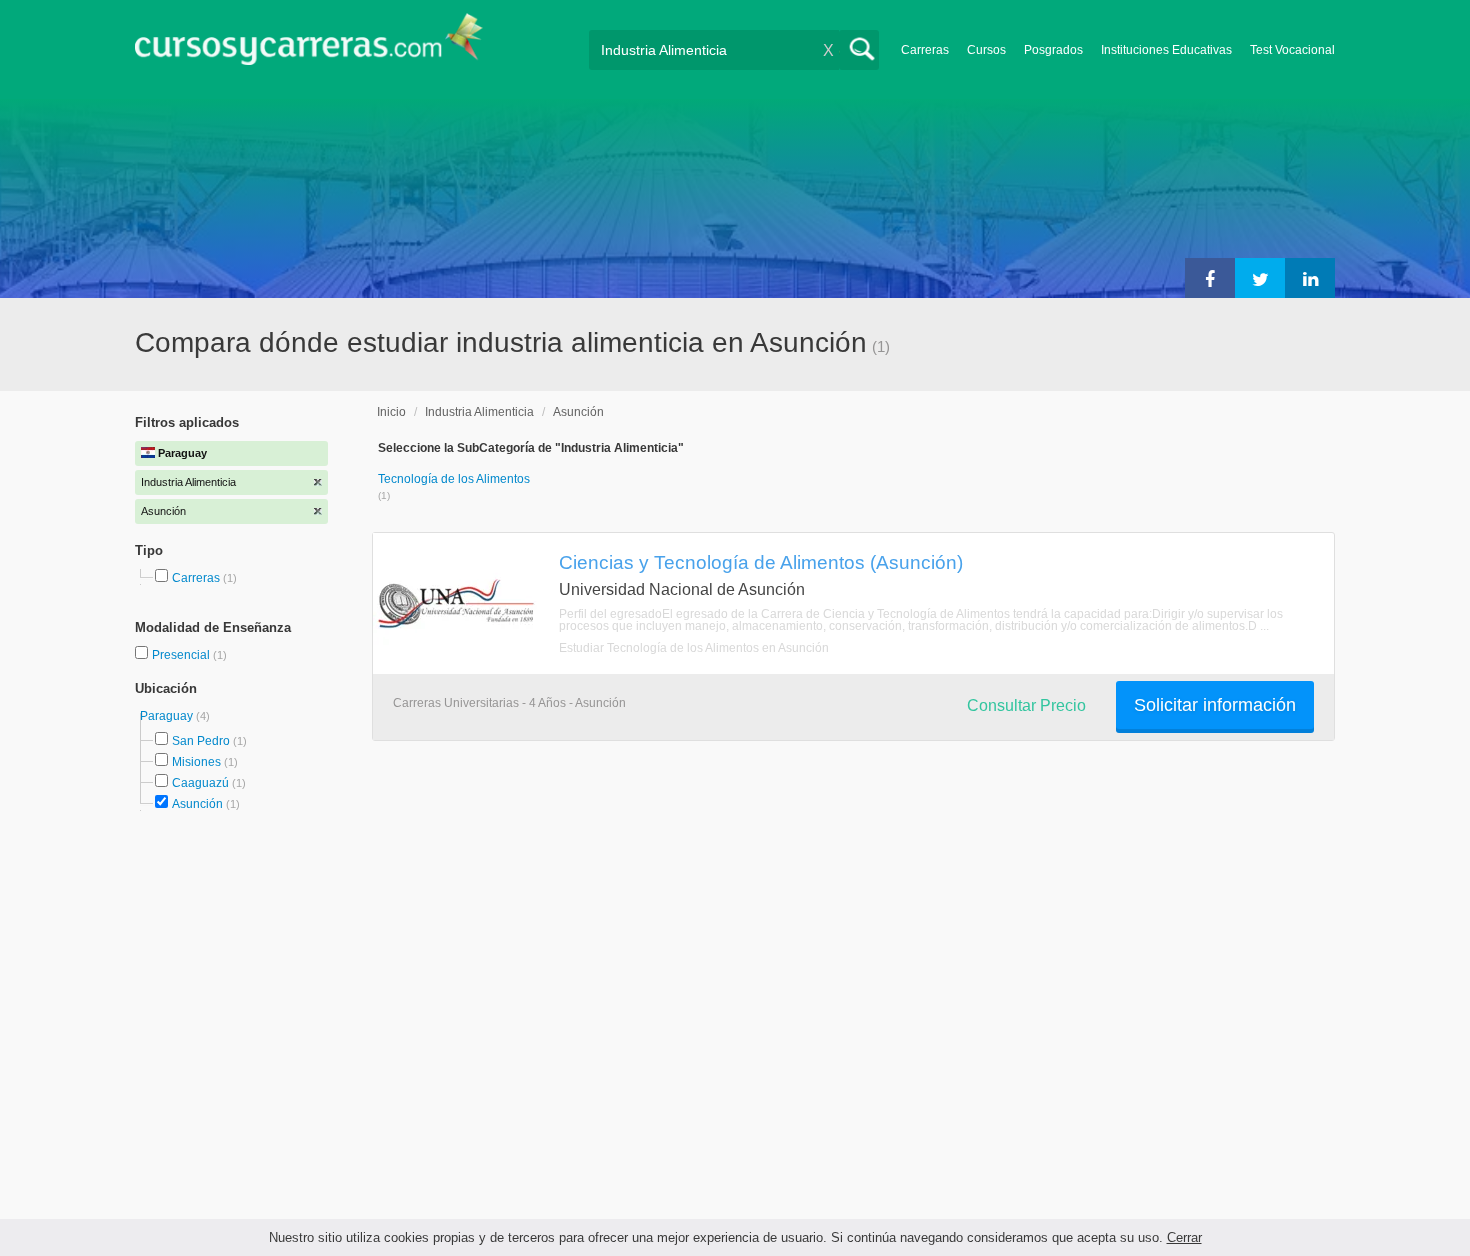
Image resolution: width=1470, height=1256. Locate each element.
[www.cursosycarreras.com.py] (309, 45)
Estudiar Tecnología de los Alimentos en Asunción (694, 648)
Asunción (197, 804)
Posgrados (1053, 50)
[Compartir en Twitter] (1260, 278)
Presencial (182, 655)
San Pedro (201, 741)
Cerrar (1184, 1237)
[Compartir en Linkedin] (1310, 278)
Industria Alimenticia (479, 412)
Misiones (196, 762)
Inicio (391, 412)
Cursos (986, 50)
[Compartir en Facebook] (1210, 278)
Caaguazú (200, 783)
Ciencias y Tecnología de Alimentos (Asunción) (761, 562)
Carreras (925, 50)
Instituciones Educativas (1166, 50)
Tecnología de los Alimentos (454, 479)
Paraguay (168, 716)
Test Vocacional (1292, 50)
